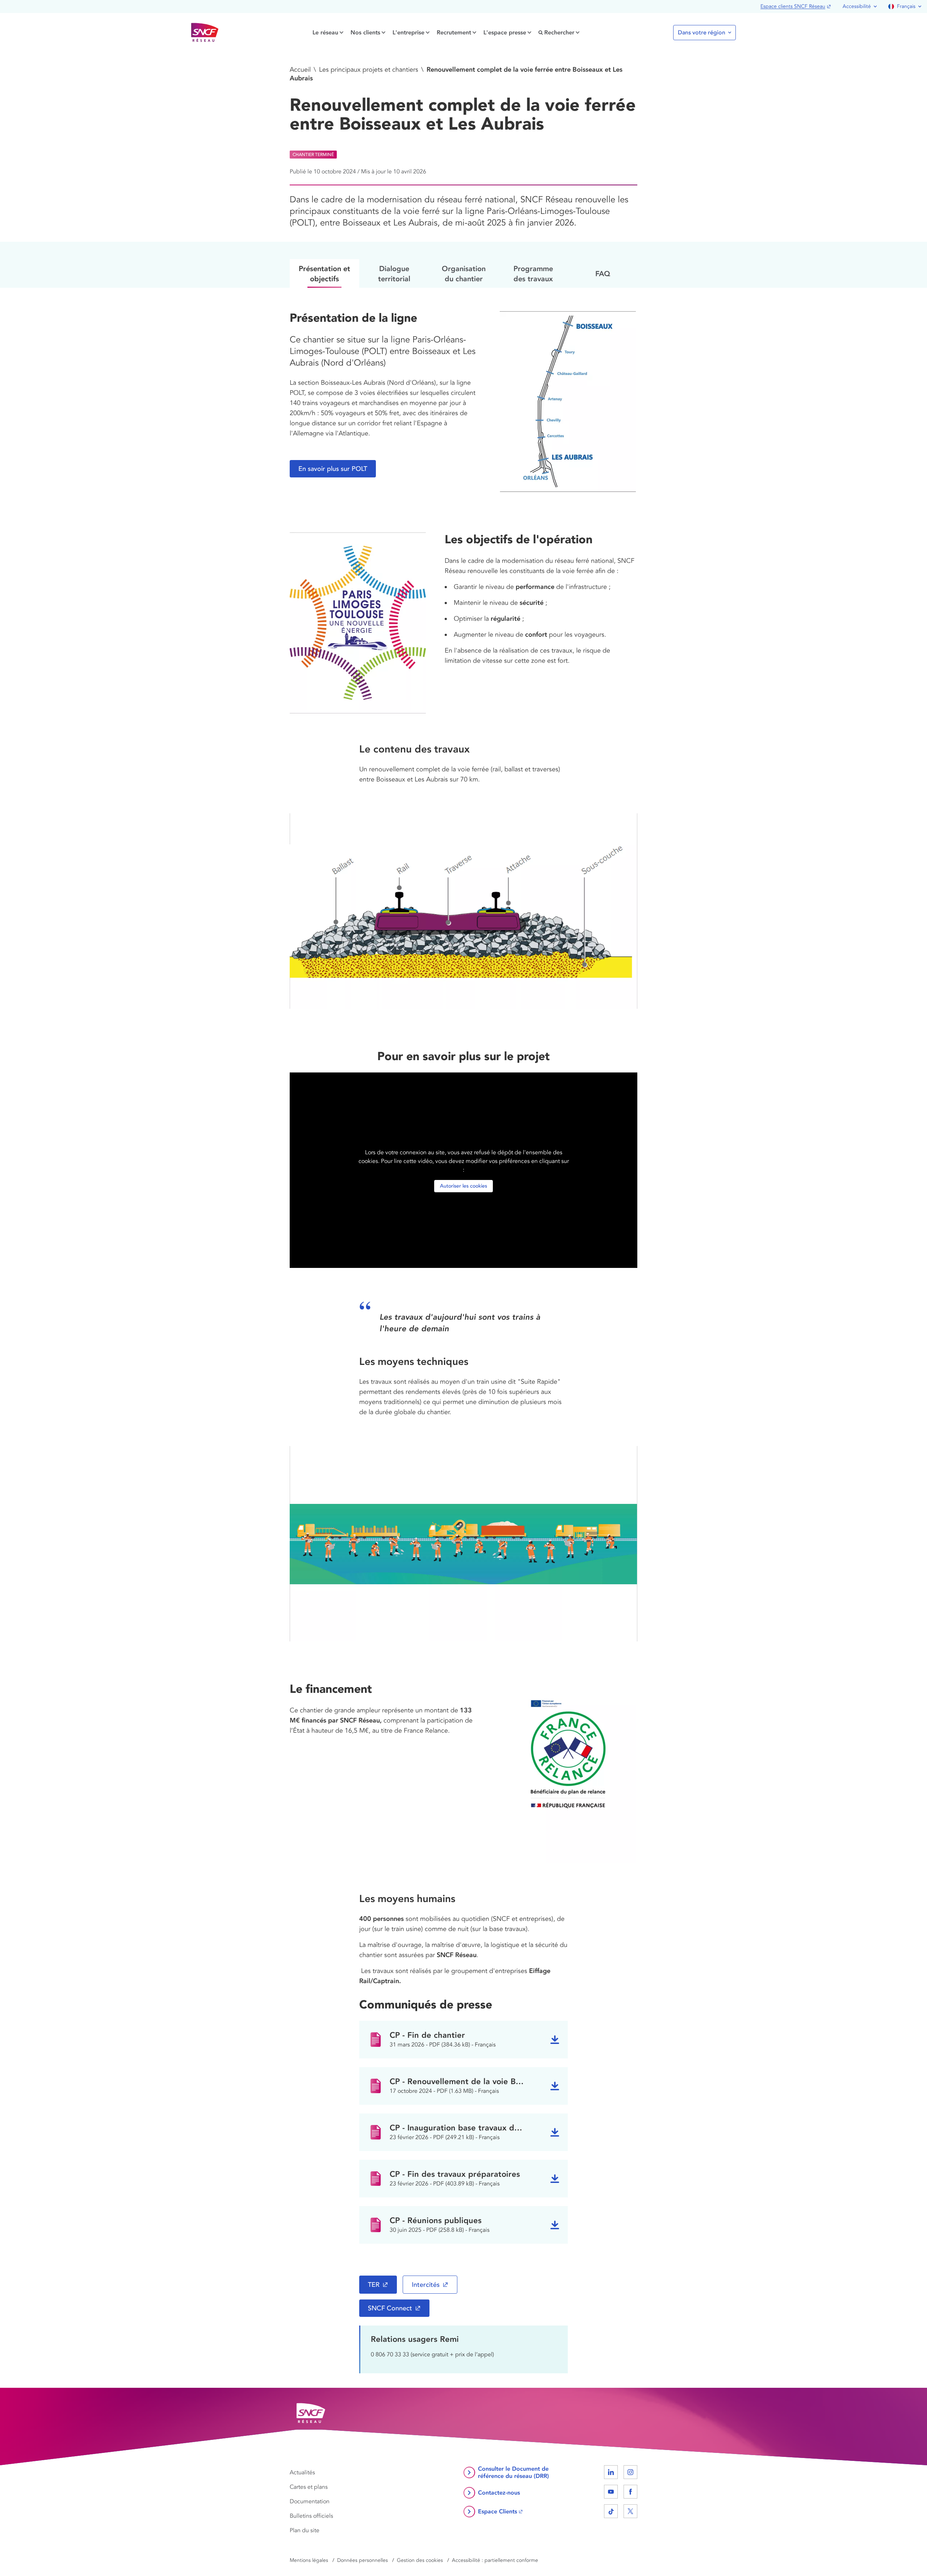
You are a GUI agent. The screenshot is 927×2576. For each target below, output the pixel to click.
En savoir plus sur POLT (333, 469)
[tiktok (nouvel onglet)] (611, 2511)
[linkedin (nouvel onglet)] (611, 2472)
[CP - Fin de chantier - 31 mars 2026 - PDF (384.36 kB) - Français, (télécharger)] (555, 2040)
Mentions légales (309, 2560)
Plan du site (305, 2530)
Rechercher (559, 32)
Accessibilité (857, 6)
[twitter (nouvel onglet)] (630, 2511)
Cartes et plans (309, 2487)
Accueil (300, 69)
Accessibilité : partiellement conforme (495, 2560)
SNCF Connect (390, 2308)
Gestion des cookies (420, 2560)
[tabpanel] (463, 1276)
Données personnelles (362, 2560)
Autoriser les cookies (463, 1186)
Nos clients (365, 32)
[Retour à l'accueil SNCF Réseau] (205, 33)
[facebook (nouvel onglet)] (630, 2492)
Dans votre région (702, 33)
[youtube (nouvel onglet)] (611, 2492)
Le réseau (325, 32)
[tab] (324, 273)
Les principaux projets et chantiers (369, 69)
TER (374, 2285)
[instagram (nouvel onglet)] (630, 2472)
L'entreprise (408, 32)
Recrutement (454, 32)
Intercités (426, 2285)
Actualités (302, 2472)
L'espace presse (505, 32)
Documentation (310, 2501)
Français (906, 6)
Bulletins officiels (311, 2516)
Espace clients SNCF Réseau (793, 6)
